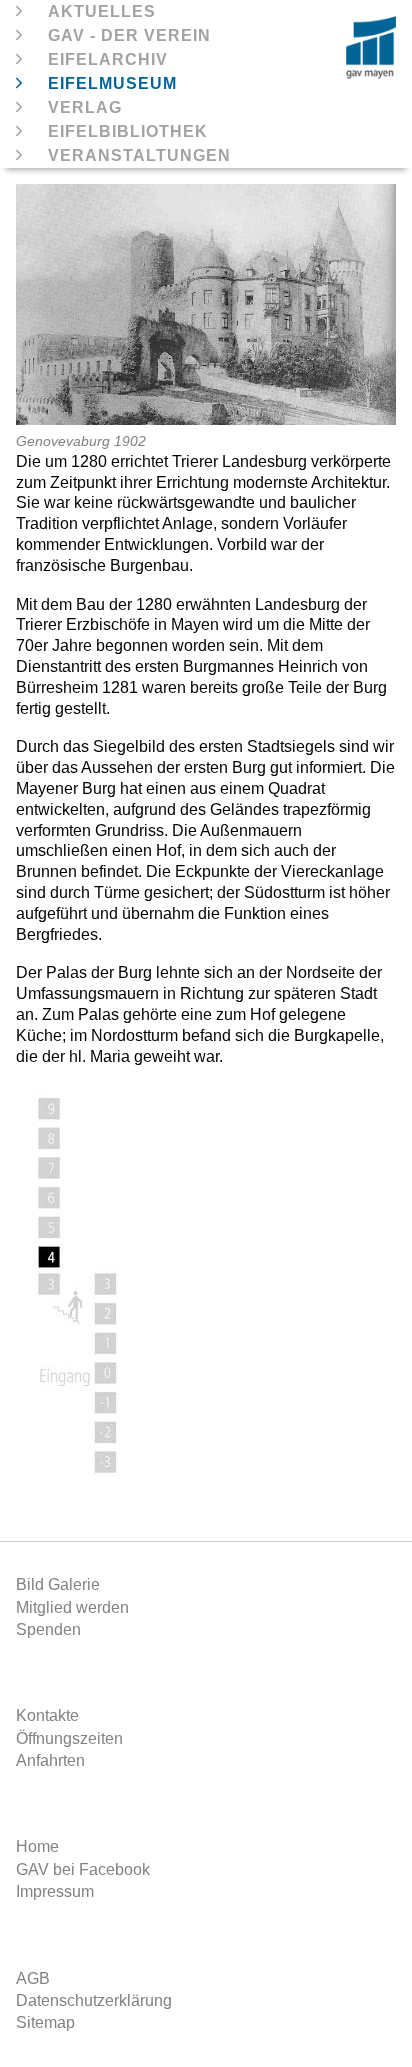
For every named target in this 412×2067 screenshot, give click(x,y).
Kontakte (47, 1715)
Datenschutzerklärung (94, 2000)
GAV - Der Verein (129, 35)
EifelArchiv (108, 59)
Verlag (85, 107)
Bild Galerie (58, 1584)
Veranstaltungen (139, 155)
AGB (33, 1978)
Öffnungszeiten (69, 1738)
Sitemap (45, 2022)
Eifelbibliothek (128, 131)
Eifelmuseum (112, 83)
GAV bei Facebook (83, 1869)
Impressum (55, 1891)
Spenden (48, 1629)
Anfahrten (50, 1760)
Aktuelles (102, 11)
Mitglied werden (72, 1607)
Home (37, 1846)
